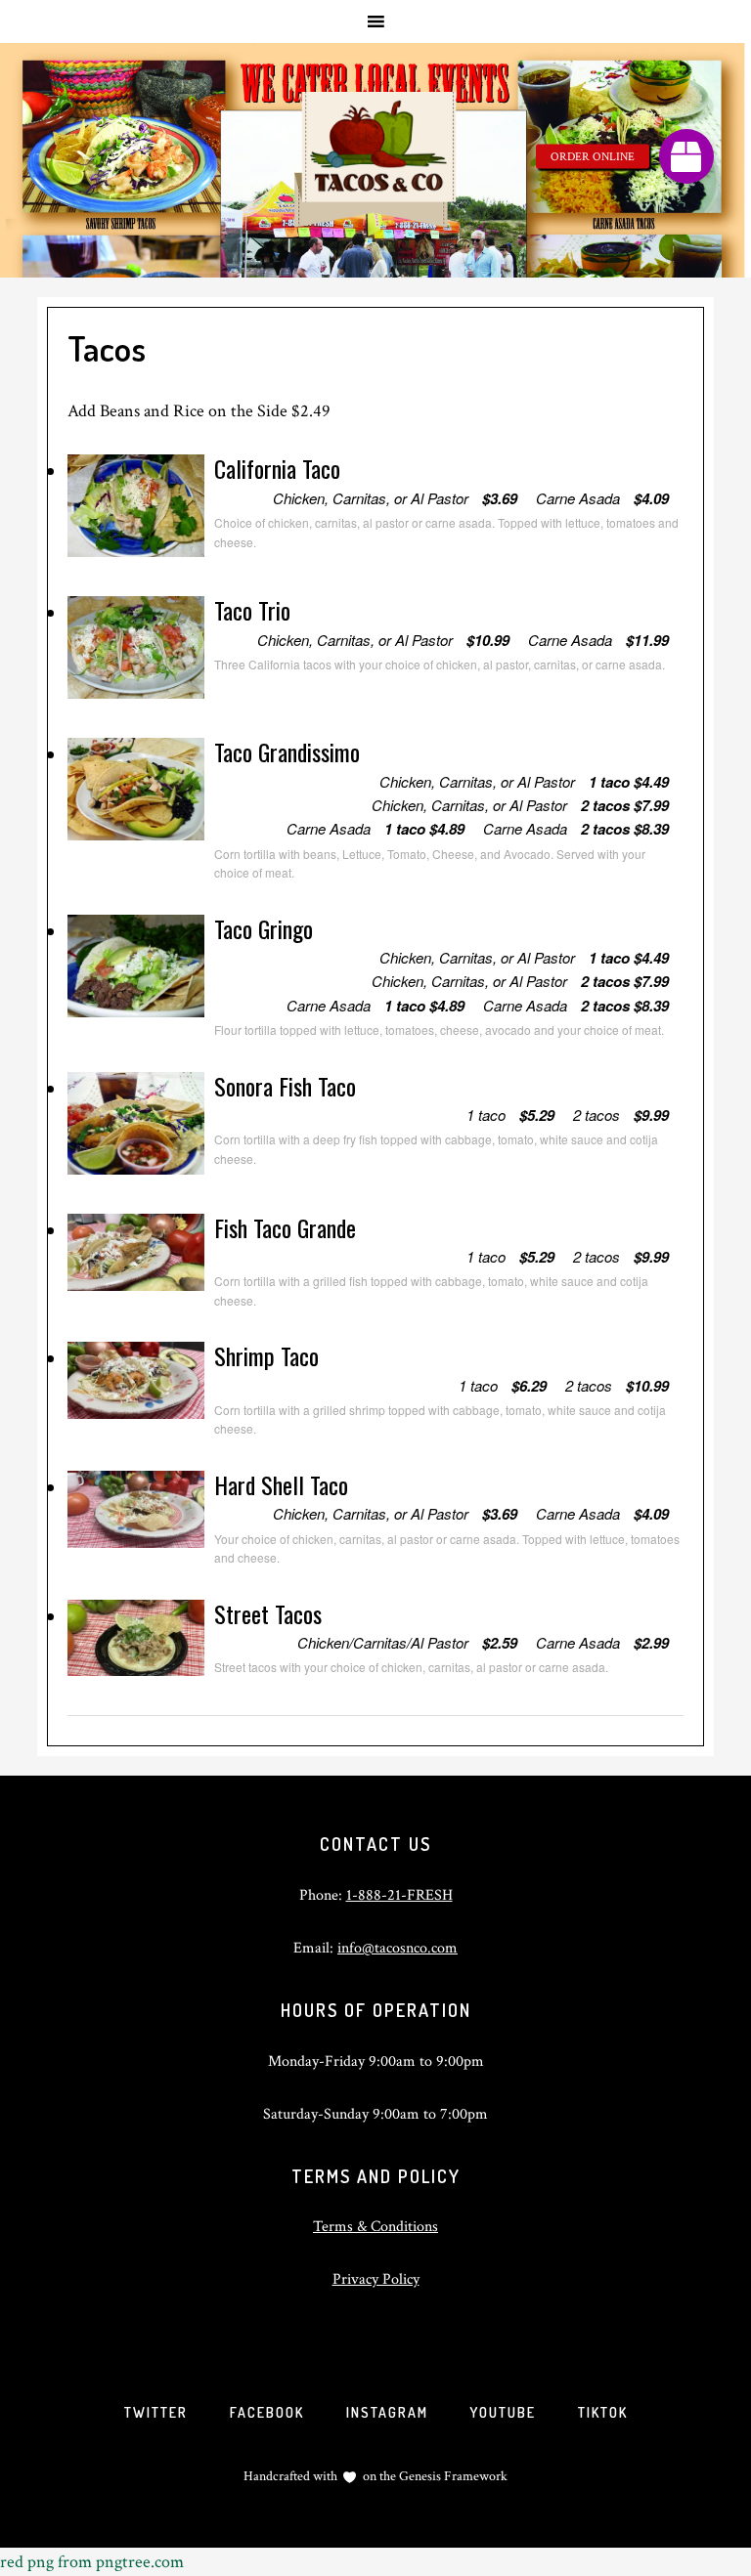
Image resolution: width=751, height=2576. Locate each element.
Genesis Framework (452, 2476)
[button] (686, 156)
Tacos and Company (375, 160)
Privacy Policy (376, 2279)
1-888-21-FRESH (399, 1895)
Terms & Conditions (375, 2227)
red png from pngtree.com (92, 2562)
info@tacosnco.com (398, 1948)
